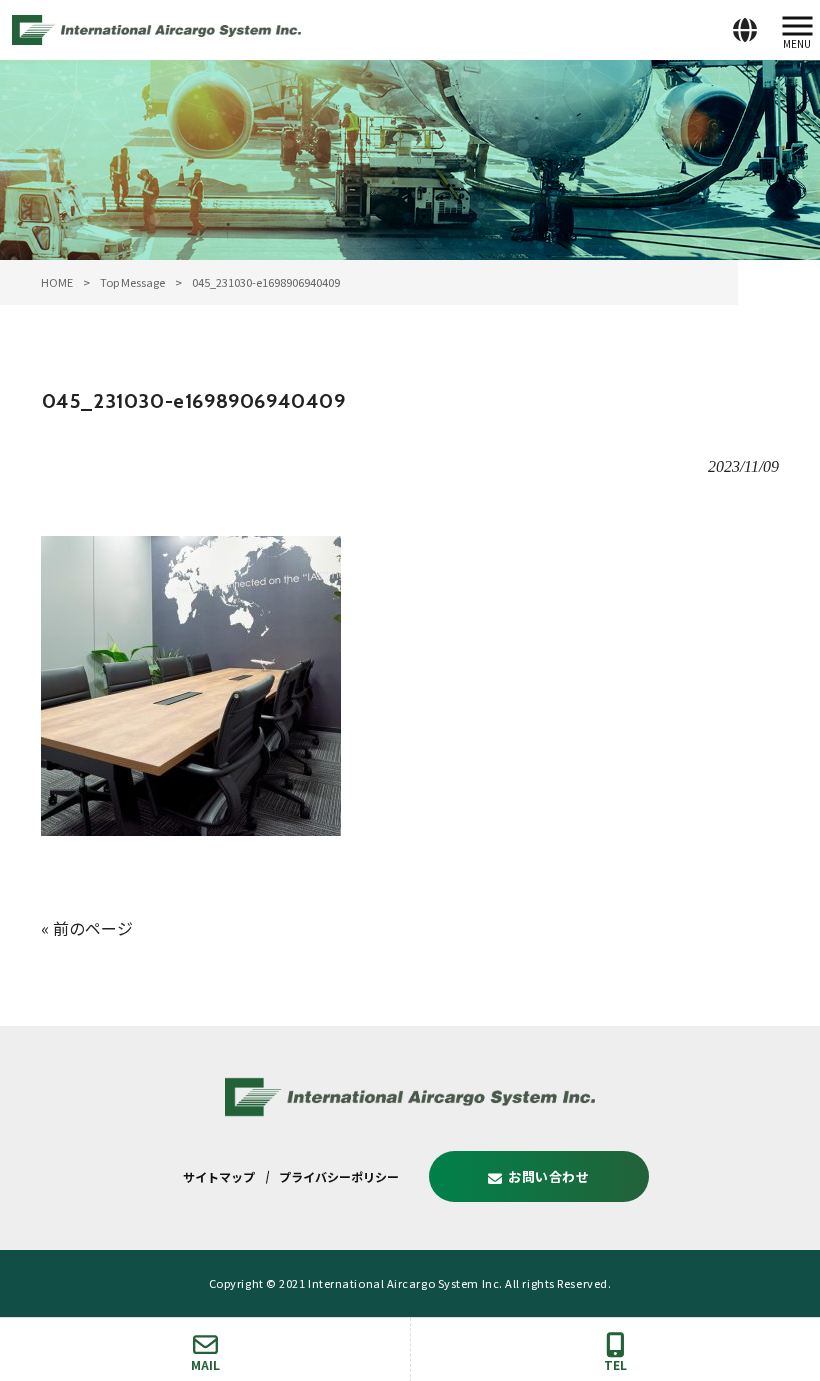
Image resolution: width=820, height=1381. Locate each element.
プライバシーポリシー (339, 1176)
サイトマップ (219, 1176)
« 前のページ (87, 928)
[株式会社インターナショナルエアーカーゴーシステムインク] (156, 27)
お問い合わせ (549, 1176)
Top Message (132, 282)
